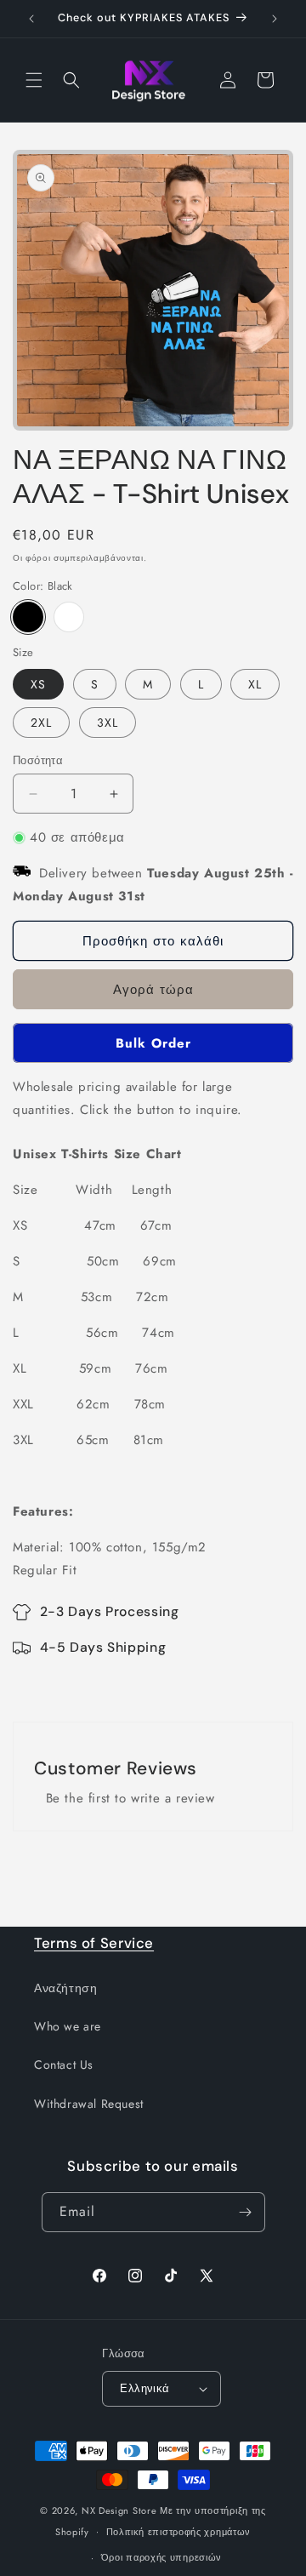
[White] (69, 617)
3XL (108, 723)
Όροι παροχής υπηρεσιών (161, 2557)
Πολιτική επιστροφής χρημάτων (179, 2532)
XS (38, 684)
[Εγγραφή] (246, 2212)
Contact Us (64, 2065)
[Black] (28, 617)
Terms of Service (94, 1943)
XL (255, 684)
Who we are (68, 2026)
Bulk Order (153, 1043)
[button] (34, 80)
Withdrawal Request (89, 2104)
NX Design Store (119, 2510)
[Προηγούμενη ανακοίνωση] (31, 19)
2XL (41, 723)
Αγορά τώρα (153, 990)
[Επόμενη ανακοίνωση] (275, 19)
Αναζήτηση (65, 1988)
